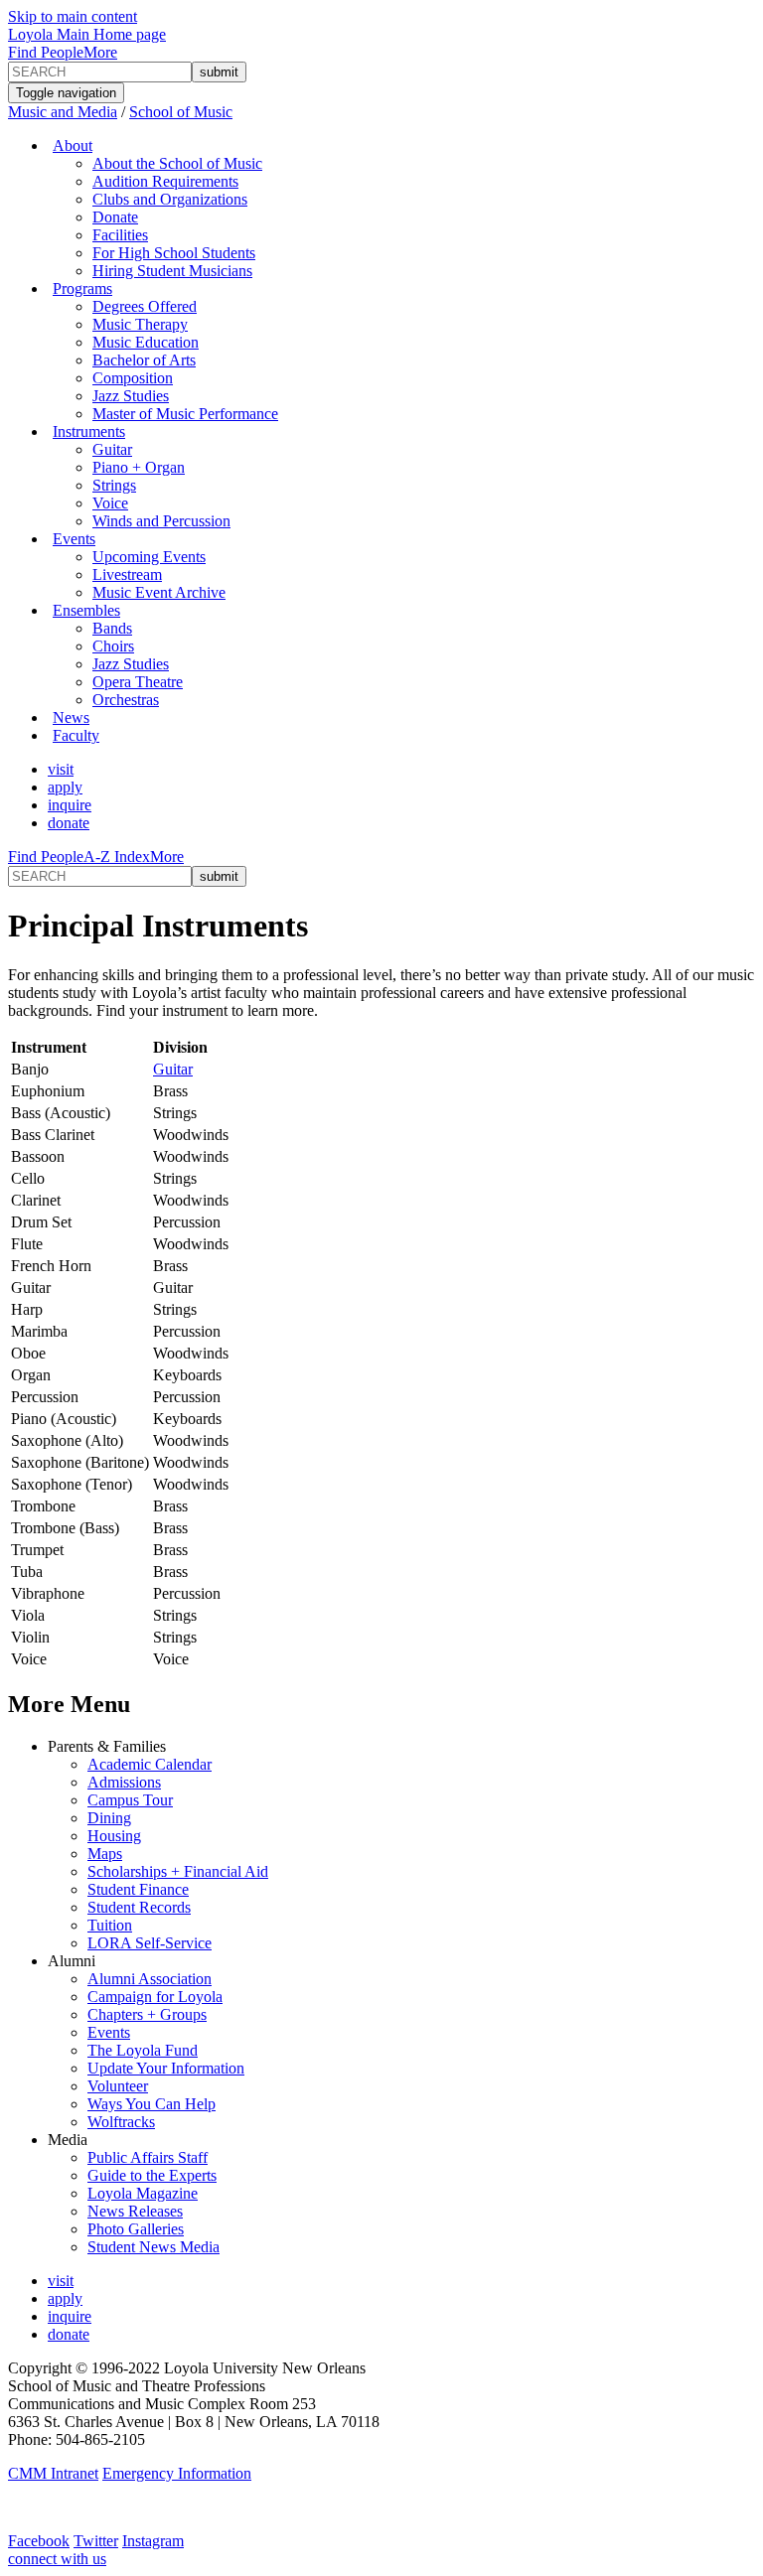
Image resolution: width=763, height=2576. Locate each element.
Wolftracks (121, 2122)
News (71, 717)
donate (69, 823)
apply (65, 787)
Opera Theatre (138, 682)
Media (68, 2140)
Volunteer (118, 2086)
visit (61, 769)
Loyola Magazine (143, 2193)
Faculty (76, 735)
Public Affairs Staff (148, 2157)
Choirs (113, 646)
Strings (114, 485)
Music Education (146, 342)
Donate (115, 217)
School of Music (181, 112)
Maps (105, 1854)
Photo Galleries (136, 2229)
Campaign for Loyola (155, 1997)
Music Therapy (140, 324)
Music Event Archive (159, 592)
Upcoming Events (149, 557)
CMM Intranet (53, 2473)
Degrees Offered (145, 306)
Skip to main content (73, 16)
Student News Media (153, 2247)
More (100, 52)
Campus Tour (130, 1800)
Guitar (112, 449)
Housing (114, 1836)
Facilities (120, 235)
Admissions (124, 1782)
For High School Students (174, 253)
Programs (82, 288)
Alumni (72, 1961)
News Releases (135, 2211)
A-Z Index (117, 857)
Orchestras (126, 700)
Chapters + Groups (147, 2014)
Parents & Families (107, 1746)
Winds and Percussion (161, 521)
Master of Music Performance (185, 414)
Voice (110, 503)
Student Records (139, 1907)
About (73, 145)
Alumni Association (150, 1979)
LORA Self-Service (150, 1943)
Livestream (127, 574)
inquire (70, 805)
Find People (46, 52)
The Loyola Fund (143, 2050)
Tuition (110, 1925)
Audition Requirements (165, 181)
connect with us (57, 2559)
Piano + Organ (139, 467)
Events (74, 539)
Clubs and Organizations (170, 199)
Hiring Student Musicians (172, 271)
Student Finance (138, 1889)
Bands (112, 628)
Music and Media (63, 112)
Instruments (89, 431)
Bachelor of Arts (144, 360)
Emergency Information (177, 2473)
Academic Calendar (150, 1764)
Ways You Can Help (152, 2104)
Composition (133, 378)
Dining (109, 1818)
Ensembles (86, 610)
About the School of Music (177, 163)
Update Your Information (166, 2068)
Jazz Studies (131, 396)
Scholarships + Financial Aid (178, 1871)
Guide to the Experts (152, 2175)
